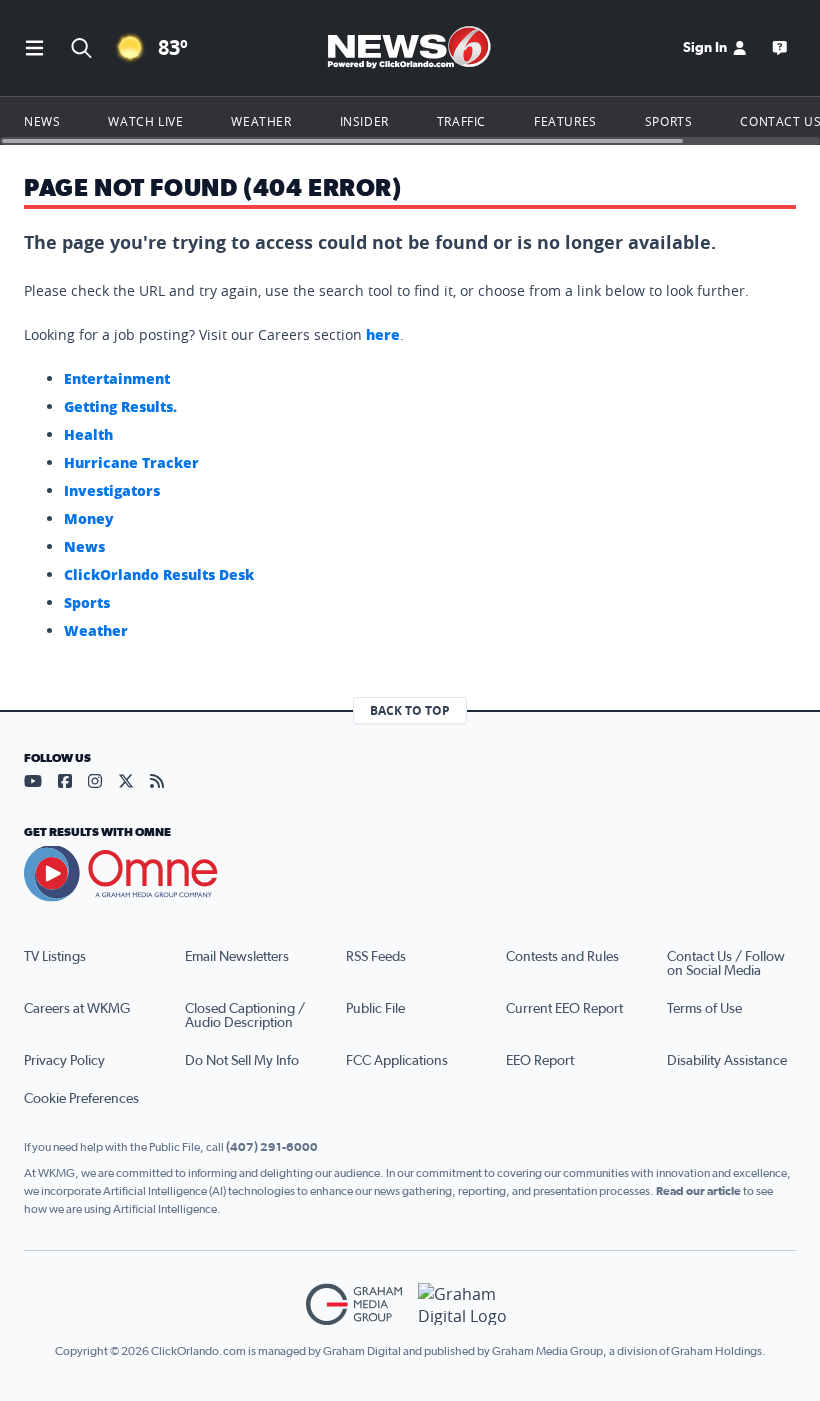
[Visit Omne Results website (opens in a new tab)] (410, 874)
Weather (261, 121)
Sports (669, 121)
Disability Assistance (727, 1061)
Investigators (112, 490)
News (42, 121)
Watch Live (145, 121)
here (383, 334)
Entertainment (117, 378)
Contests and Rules (562, 957)
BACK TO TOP (410, 710)
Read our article (698, 1191)
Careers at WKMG (77, 1009)
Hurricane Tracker (131, 462)
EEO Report (540, 1061)
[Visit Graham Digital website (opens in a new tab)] (466, 1304)
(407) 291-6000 (272, 1147)
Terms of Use (704, 1009)
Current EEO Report (564, 1009)
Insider (364, 121)
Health (88, 434)
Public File (375, 1009)
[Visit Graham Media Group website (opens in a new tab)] (354, 1304)
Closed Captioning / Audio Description (245, 1016)
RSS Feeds (376, 957)
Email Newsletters (237, 957)
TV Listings (55, 957)
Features (565, 121)
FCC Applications (397, 1061)
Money (89, 518)
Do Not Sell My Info (242, 1061)
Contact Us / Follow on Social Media (726, 964)
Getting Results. (120, 406)
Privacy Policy (64, 1061)
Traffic (461, 121)
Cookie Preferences (81, 1099)
